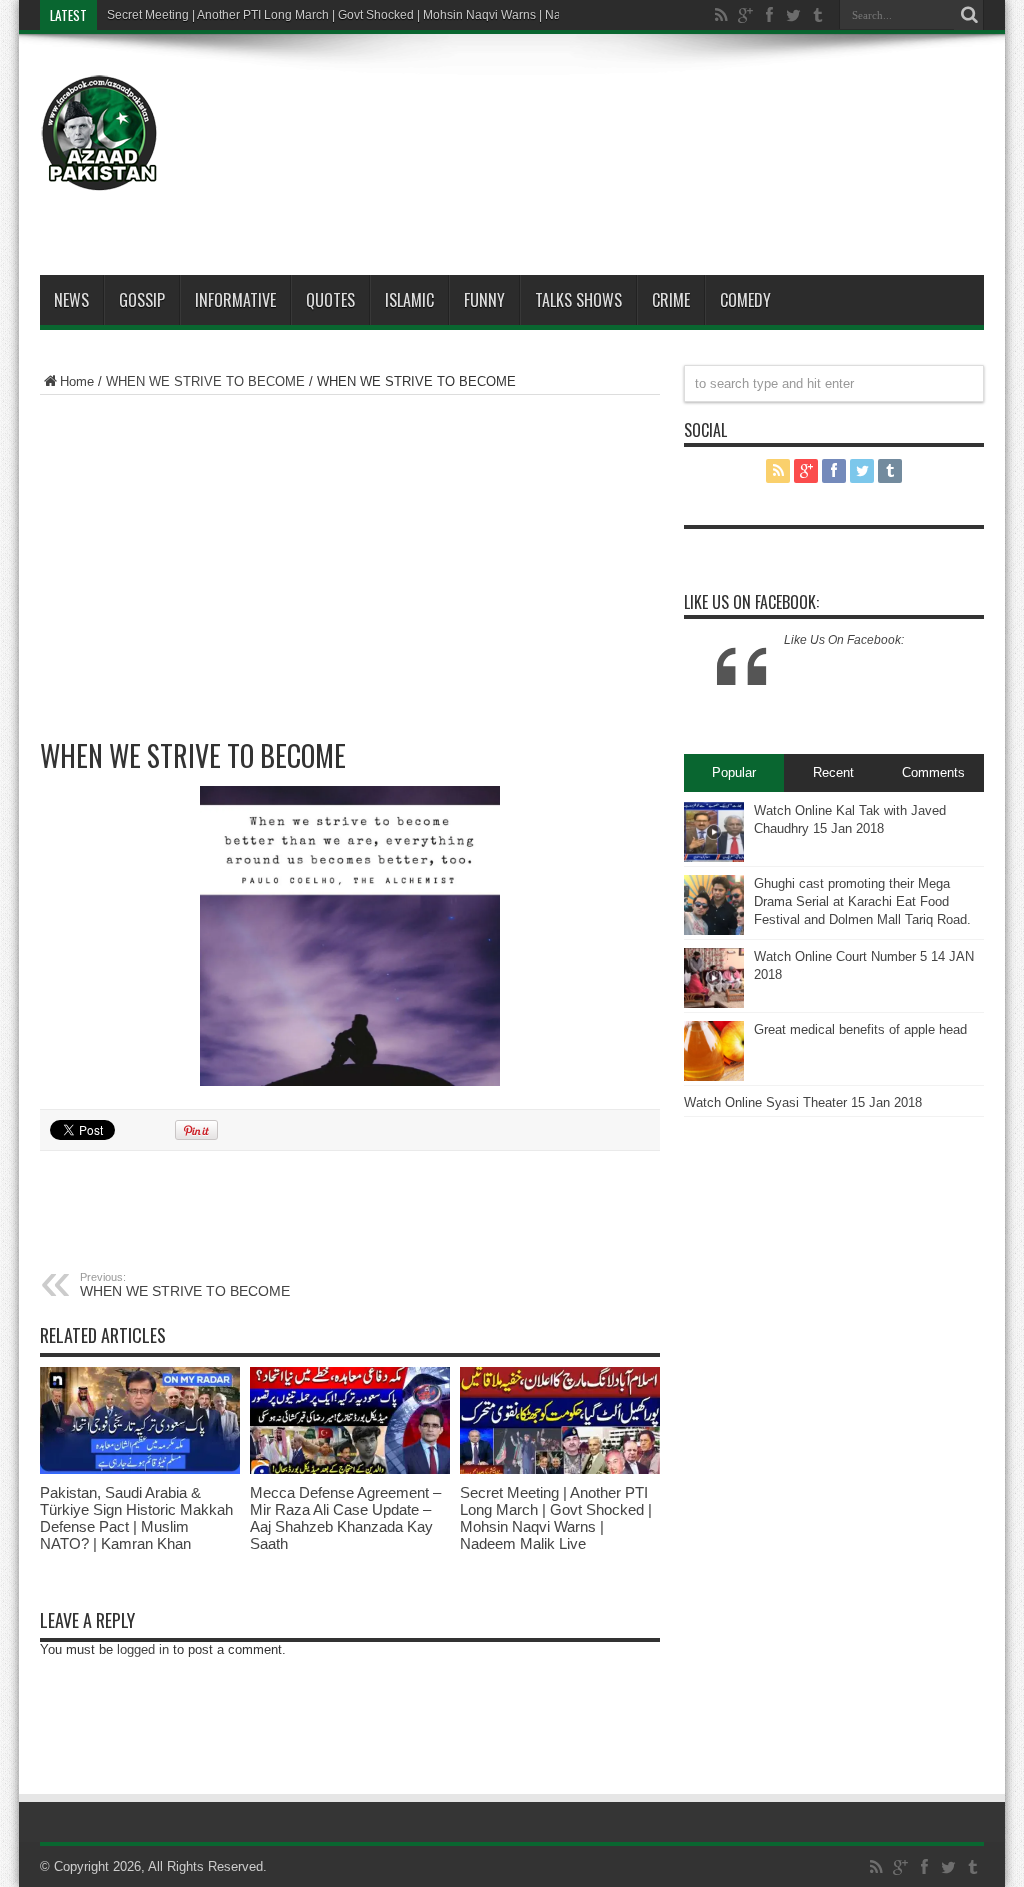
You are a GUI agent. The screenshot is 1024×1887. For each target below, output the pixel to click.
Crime (671, 300)
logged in (143, 1649)
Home (77, 381)
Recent (833, 772)
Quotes (330, 300)
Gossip (142, 300)
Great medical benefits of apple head (860, 1029)
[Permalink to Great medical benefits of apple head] (714, 1051)
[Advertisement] (620, 112)
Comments (933, 772)
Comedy (745, 300)
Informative (235, 300)
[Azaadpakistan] (100, 133)
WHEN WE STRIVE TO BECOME (205, 381)
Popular (734, 772)
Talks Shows (578, 300)
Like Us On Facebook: (751, 602)
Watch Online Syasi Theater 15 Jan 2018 (803, 1102)
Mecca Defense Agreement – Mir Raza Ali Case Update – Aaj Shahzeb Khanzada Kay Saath (345, 1518)
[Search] (969, 15)
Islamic (409, 300)
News (71, 300)
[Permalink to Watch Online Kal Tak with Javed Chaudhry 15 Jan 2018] (714, 832)
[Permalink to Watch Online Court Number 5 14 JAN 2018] (714, 978)
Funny (484, 300)
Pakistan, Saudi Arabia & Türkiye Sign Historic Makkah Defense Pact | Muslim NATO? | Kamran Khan (136, 1518)
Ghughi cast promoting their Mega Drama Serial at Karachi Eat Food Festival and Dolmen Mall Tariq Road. (862, 901)
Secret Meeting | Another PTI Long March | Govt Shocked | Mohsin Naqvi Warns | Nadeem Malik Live (378, 15)
